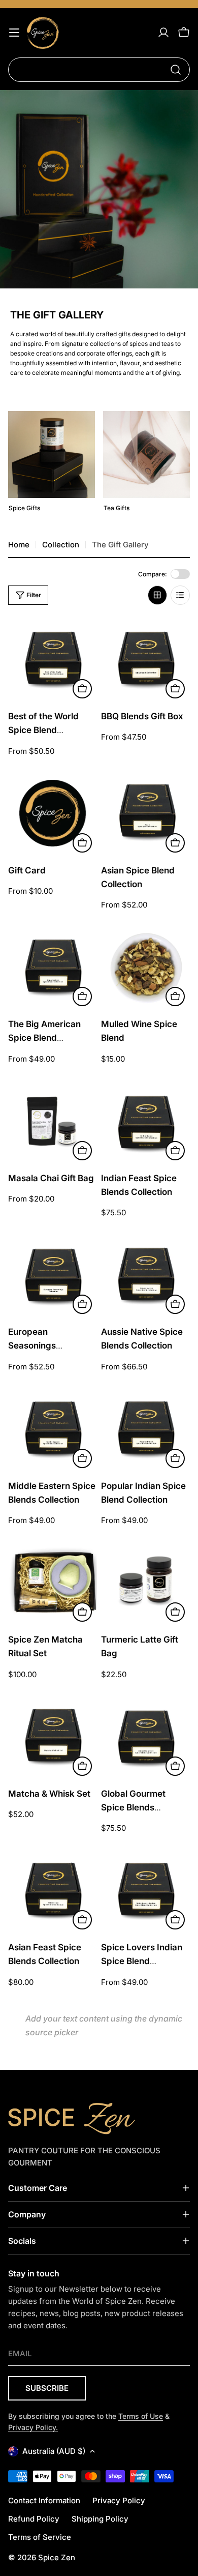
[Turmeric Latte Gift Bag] (145, 1582)
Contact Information (44, 2500)
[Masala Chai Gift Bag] (53, 1121)
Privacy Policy (119, 2500)
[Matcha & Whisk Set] (53, 1736)
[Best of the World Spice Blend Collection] (53, 659)
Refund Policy (34, 2519)
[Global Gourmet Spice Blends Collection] (145, 1736)
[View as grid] (157, 595)
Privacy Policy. (33, 2427)
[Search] (176, 70)
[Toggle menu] (14, 33)
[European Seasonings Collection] (53, 1275)
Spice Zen (57, 2557)
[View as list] (180, 595)
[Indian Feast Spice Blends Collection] (145, 1121)
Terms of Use (141, 2416)
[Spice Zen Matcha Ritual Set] (53, 1582)
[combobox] (99, 70)
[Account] (163, 33)
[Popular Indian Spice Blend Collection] (145, 1429)
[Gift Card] (53, 813)
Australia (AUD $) (54, 2451)
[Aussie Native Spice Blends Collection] (145, 1275)
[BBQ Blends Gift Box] (145, 659)
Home (19, 545)
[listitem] (52, 465)
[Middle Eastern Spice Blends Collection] (53, 1429)
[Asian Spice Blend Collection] (145, 813)
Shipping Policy (100, 2519)
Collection (61, 545)
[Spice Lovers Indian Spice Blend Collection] (145, 1890)
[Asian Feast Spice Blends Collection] (53, 1890)
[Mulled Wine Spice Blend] (145, 967)
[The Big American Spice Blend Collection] (53, 967)
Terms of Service (40, 2537)
